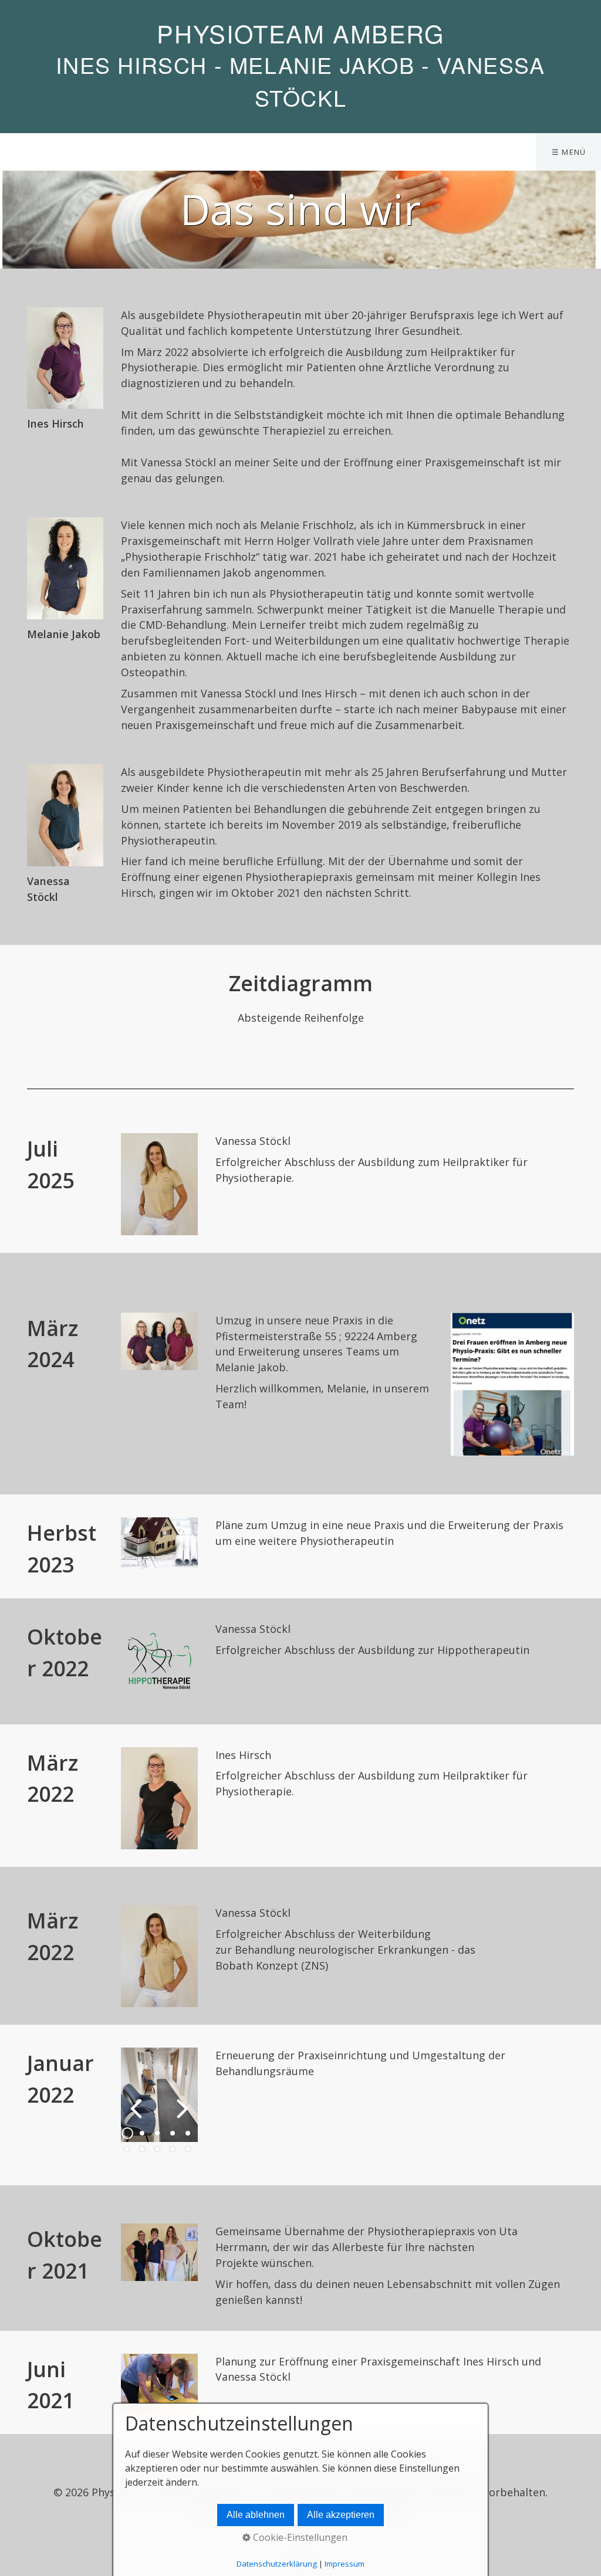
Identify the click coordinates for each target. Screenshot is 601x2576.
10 (188, 2149)
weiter (180, 2117)
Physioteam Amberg (300, 33)
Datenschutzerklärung (277, 2564)
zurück (139, 2117)
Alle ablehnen (256, 2515)
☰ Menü (569, 152)
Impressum (345, 2564)
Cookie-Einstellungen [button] (299, 2537)
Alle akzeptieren (341, 2515)
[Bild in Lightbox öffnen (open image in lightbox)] (159, 1184)
